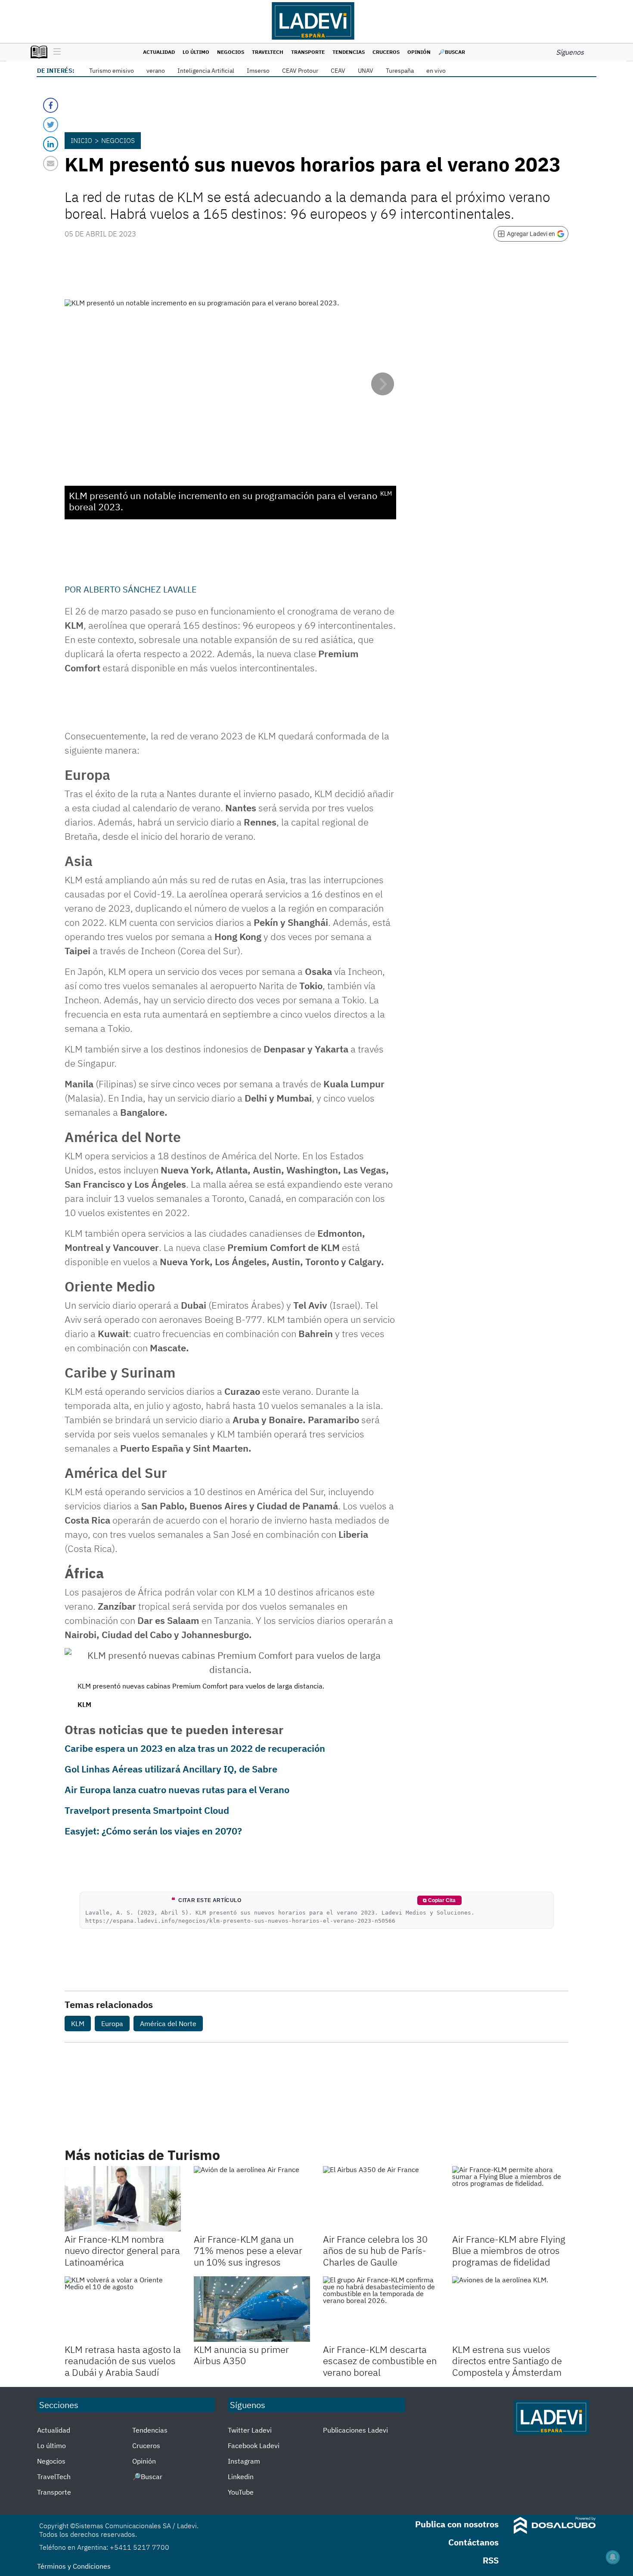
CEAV (338, 71)
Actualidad (159, 52)
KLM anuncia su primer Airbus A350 (241, 2355)
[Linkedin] (51, 144)
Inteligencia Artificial (206, 71)
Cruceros (386, 52)
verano (156, 71)
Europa (112, 2024)
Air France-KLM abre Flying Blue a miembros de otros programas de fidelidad (509, 2250)
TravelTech (268, 52)
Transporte (308, 52)
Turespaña (400, 71)
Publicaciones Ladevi (355, 2430)
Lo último (196, 52)
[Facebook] (51, 105)
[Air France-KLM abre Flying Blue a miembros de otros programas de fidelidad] (510, 2199)
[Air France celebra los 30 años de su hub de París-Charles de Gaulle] (381, 2199)
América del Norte (168, 2024)
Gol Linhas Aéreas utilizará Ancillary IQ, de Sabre (171, 1769)
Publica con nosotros (457, 2524)
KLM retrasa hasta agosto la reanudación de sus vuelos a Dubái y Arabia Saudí (123, 2361)
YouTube (241, 2492)
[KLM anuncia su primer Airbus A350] (252, 2309)
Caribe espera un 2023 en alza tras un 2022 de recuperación (195, 1748)
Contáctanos (473, 2542)
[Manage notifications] (613, 2557)
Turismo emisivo (112, 71)
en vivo (436, 71)
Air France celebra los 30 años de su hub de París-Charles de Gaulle (375, 2250)
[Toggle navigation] (55, 52)
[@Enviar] (51, 163)
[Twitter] (51, 125)
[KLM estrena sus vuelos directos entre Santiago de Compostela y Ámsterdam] (510, 2309)
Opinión (419, 52)
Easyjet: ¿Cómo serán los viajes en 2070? (153, 1831)
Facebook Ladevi (254, 2446)
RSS (491, 2560)
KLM (78, 2024)
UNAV (366, 71)
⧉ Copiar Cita (439, 1900)
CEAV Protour (300, 71)
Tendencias (349, 52)
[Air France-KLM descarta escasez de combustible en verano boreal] (381, 2309)
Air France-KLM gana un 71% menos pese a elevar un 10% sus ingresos (248, 2250)
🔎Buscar (452, 52)
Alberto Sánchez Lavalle (140, 589)
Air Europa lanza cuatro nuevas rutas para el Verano (177, 1789)
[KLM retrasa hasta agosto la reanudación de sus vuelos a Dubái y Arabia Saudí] (123, 2309)
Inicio (81, 140)
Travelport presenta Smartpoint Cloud (147, 1810)
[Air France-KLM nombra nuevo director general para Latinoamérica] (123, 2199)
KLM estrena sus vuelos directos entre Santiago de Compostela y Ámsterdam (507, 2361)
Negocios (231, 52)
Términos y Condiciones (74, 2566)
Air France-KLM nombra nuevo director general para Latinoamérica (122, 2250)
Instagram (244, 2461)
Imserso (258, 71)
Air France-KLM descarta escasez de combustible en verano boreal (380, 2361)
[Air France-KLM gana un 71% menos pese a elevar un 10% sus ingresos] (252, 2199)
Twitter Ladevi (250, 2430)
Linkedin (241, 2477)
